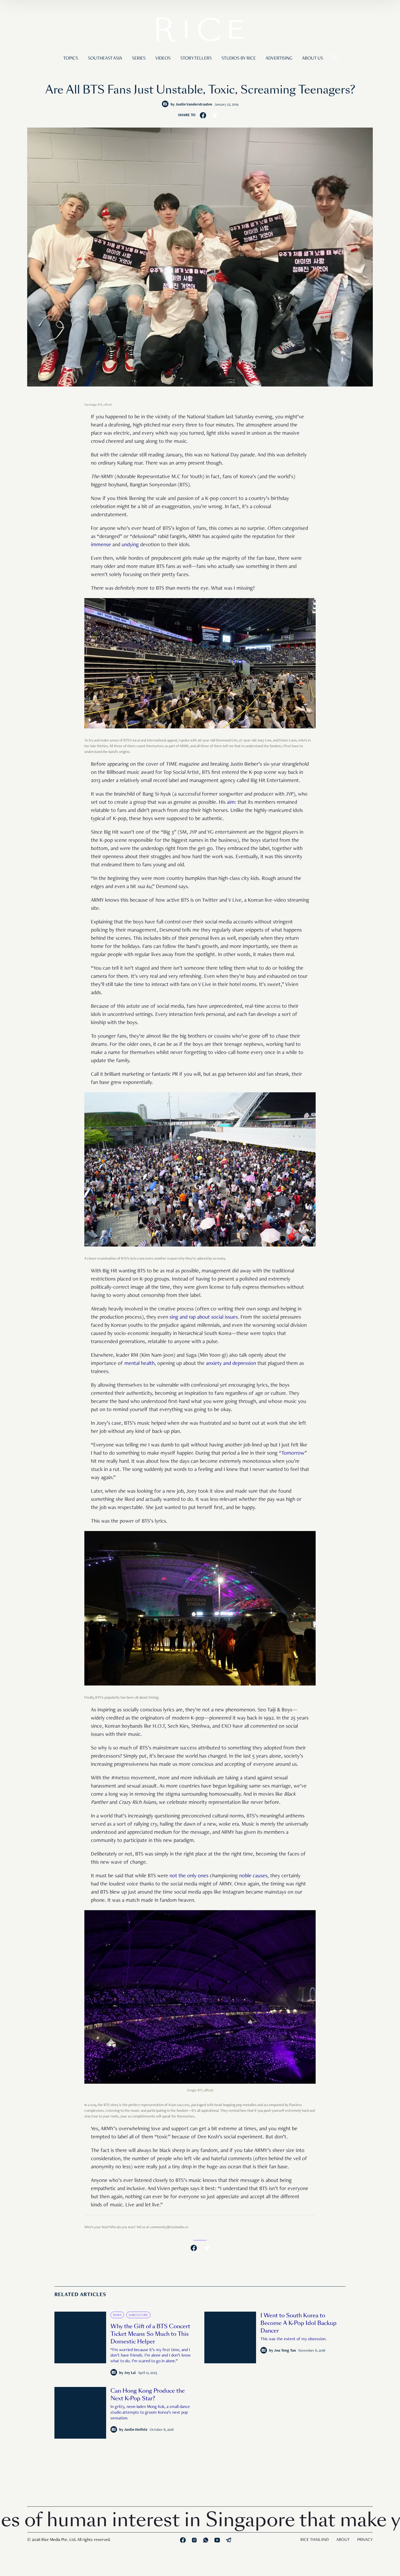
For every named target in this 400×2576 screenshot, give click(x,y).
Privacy (365, 2540)
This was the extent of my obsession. (293, 2339)
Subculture (138, 2315)
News (117, 2315)
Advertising (279, 58)
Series (139, 58)
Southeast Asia (105, 58)
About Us (313, 58)
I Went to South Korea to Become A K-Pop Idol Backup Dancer (299, 2323)
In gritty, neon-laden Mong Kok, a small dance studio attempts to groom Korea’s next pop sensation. (150, 2413)
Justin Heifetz (136, 2430)
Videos (163, 58)
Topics (71, 58)
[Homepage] (200, 31)
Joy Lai (130, 2373)
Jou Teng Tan (285, 2351)
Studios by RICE (239, 58)
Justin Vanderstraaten (194, 105)
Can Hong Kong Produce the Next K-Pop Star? (148, 2395)
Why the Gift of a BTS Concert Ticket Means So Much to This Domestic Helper (150, 2334)
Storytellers (196, 58)
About (343, 2540)
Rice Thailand (315, 2540)
